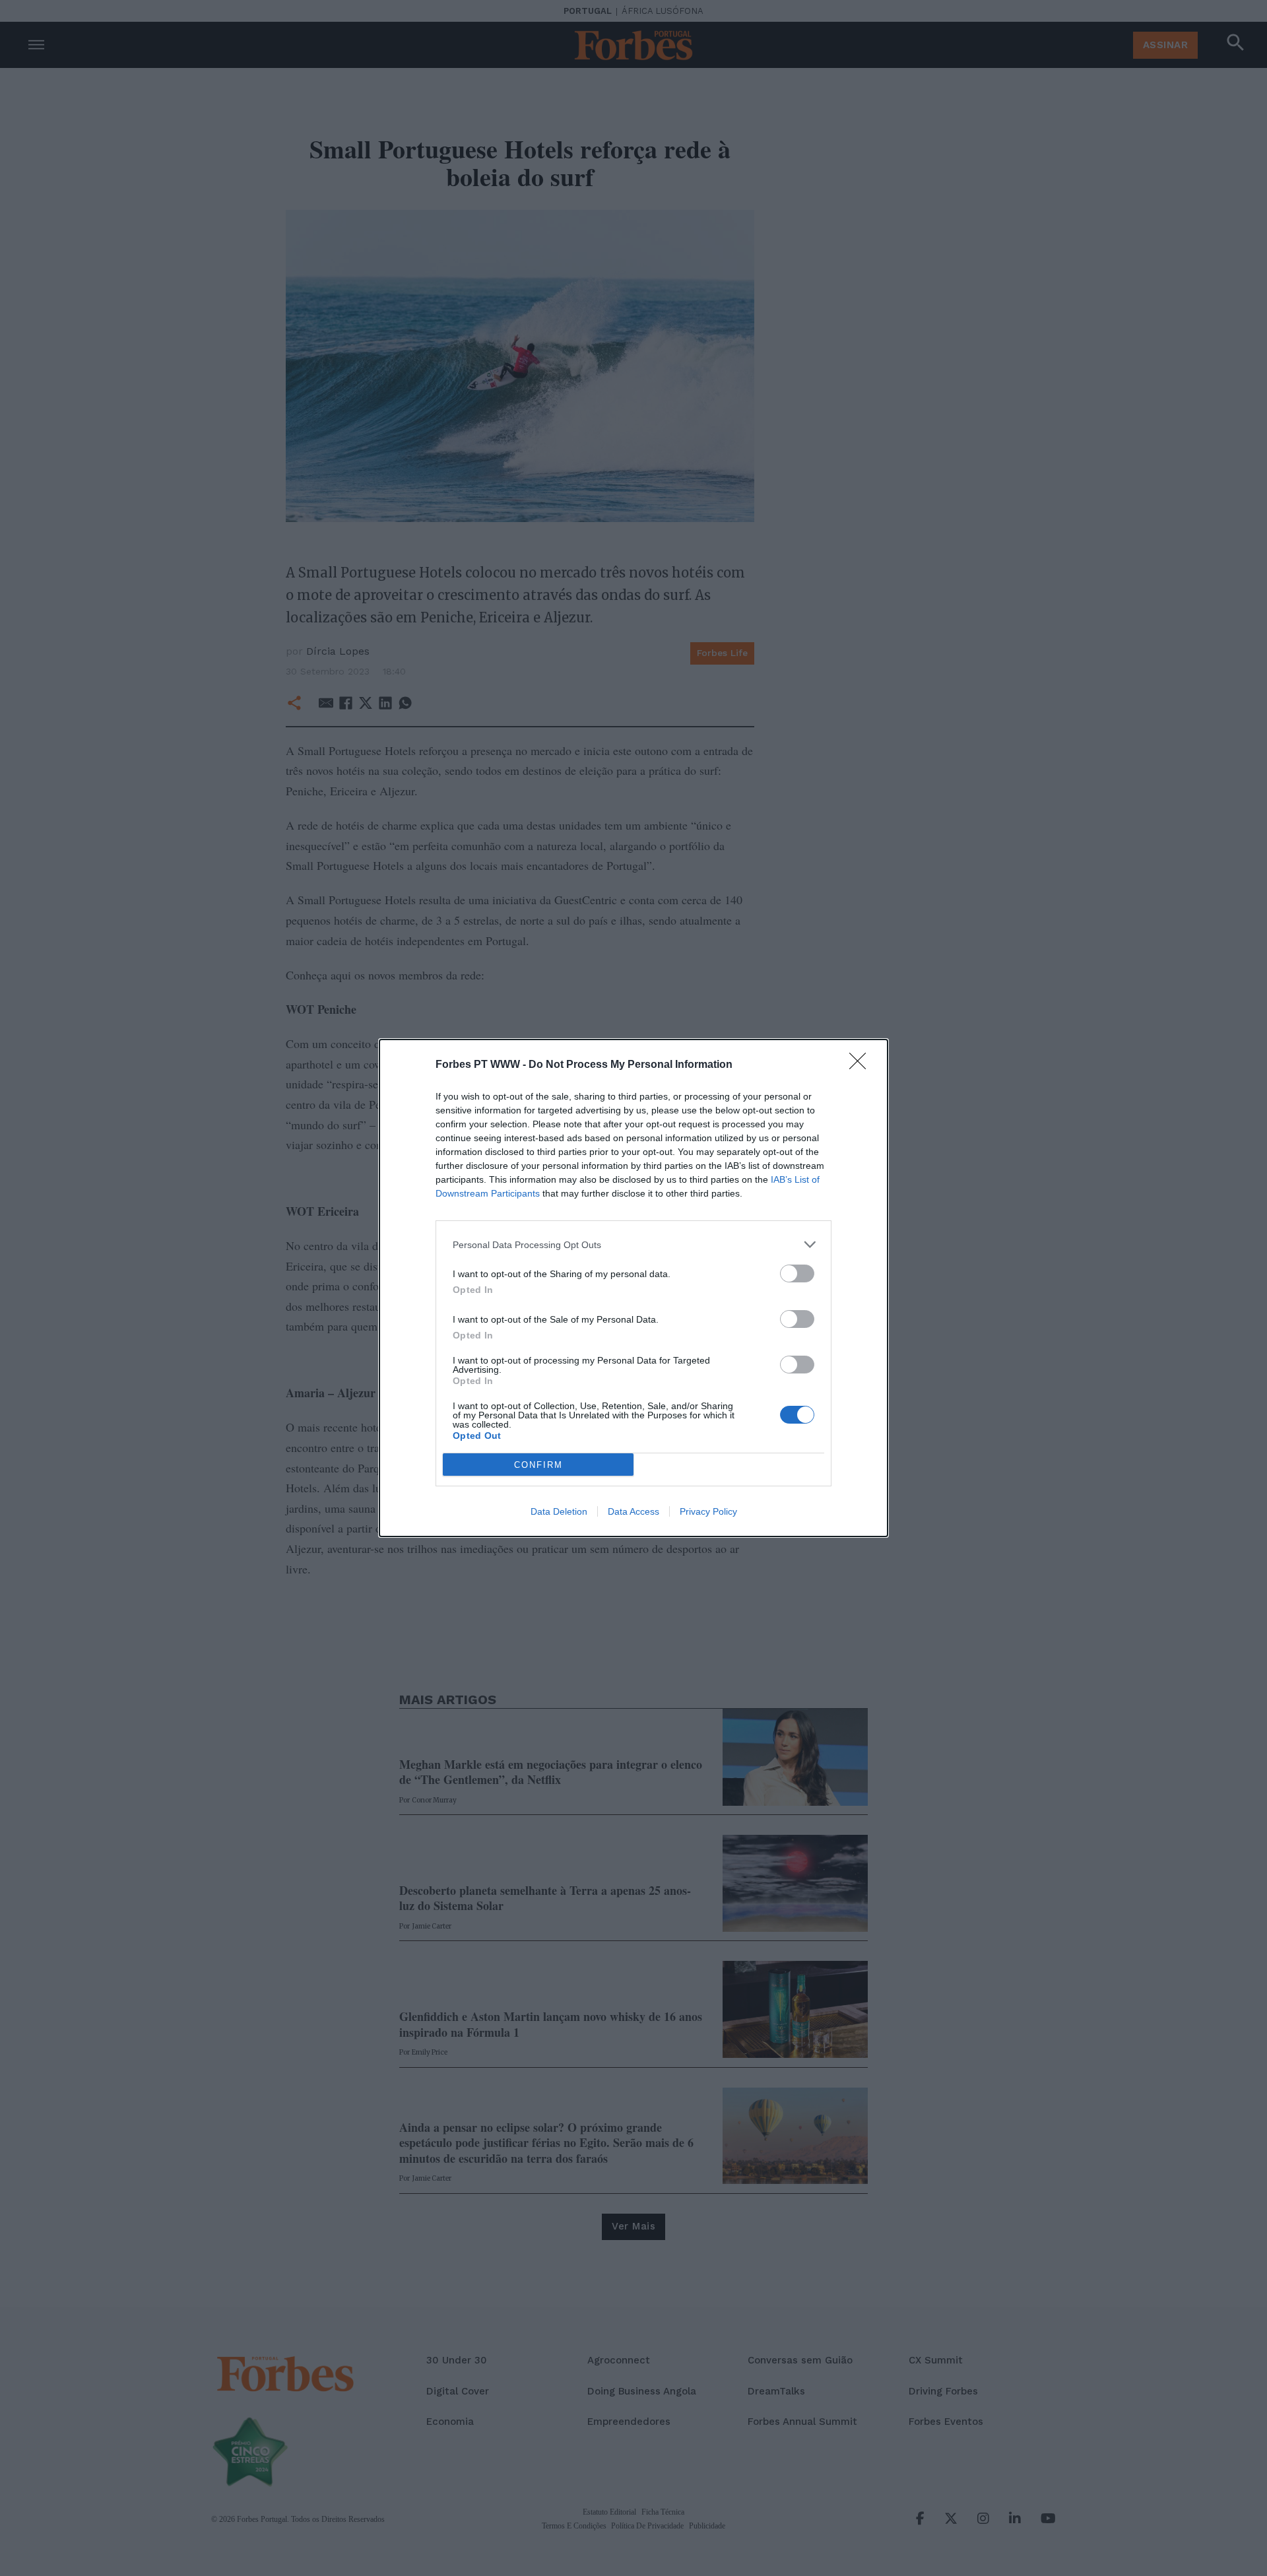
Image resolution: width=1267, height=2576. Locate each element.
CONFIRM (538, 1465)
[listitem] (633, 1244)
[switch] (797, 1273)
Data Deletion (559, 1511)
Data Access (633, 1511)
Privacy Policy (708, 1511)
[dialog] (633, 1288)
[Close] (862, 1065)
